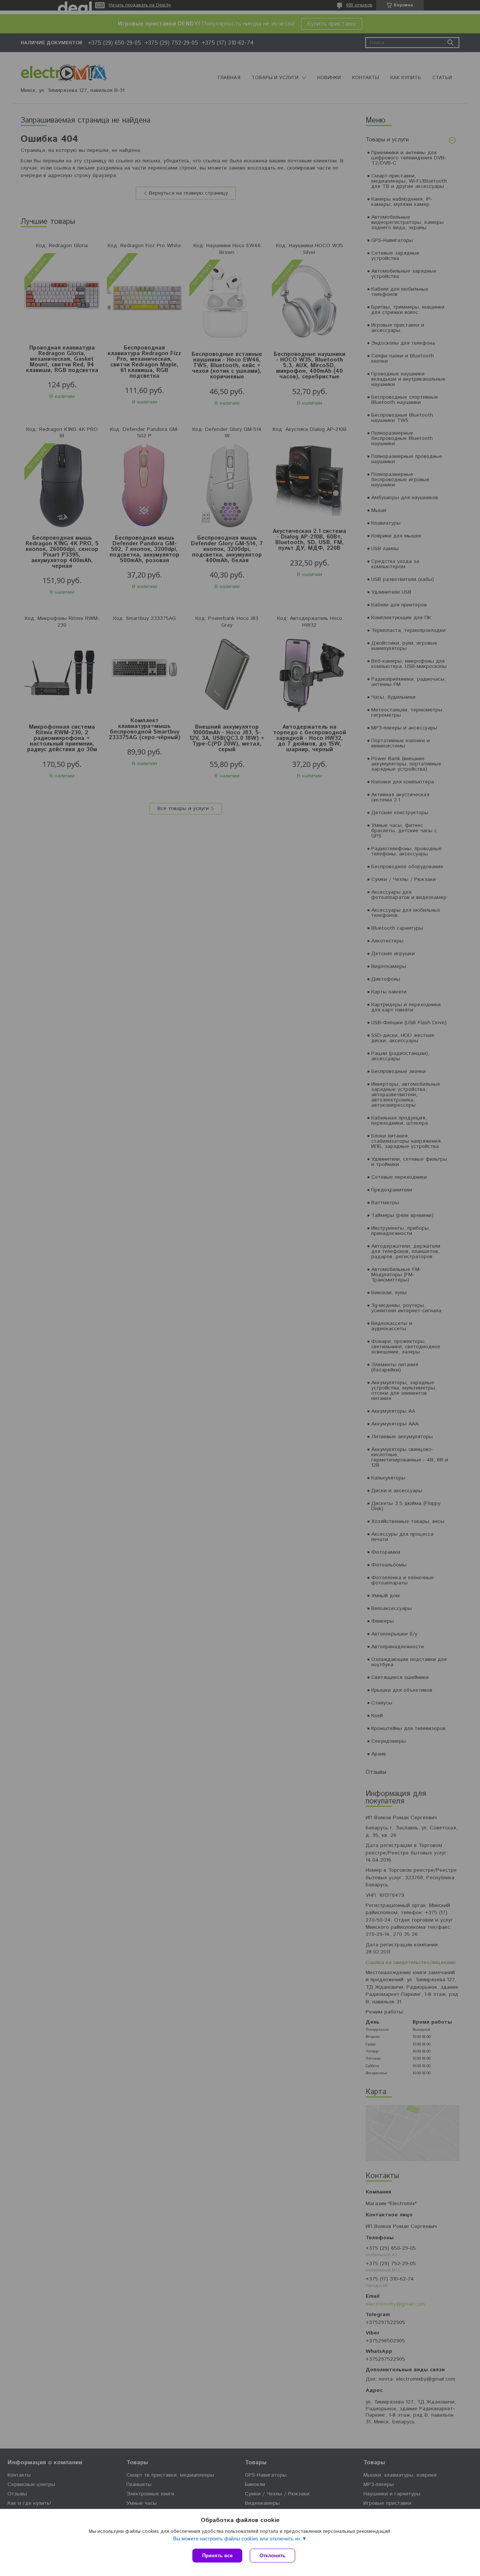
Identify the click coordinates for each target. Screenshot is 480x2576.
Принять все (217, 2556)
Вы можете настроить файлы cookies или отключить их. (238, 2539)
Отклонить (272, 2556)
